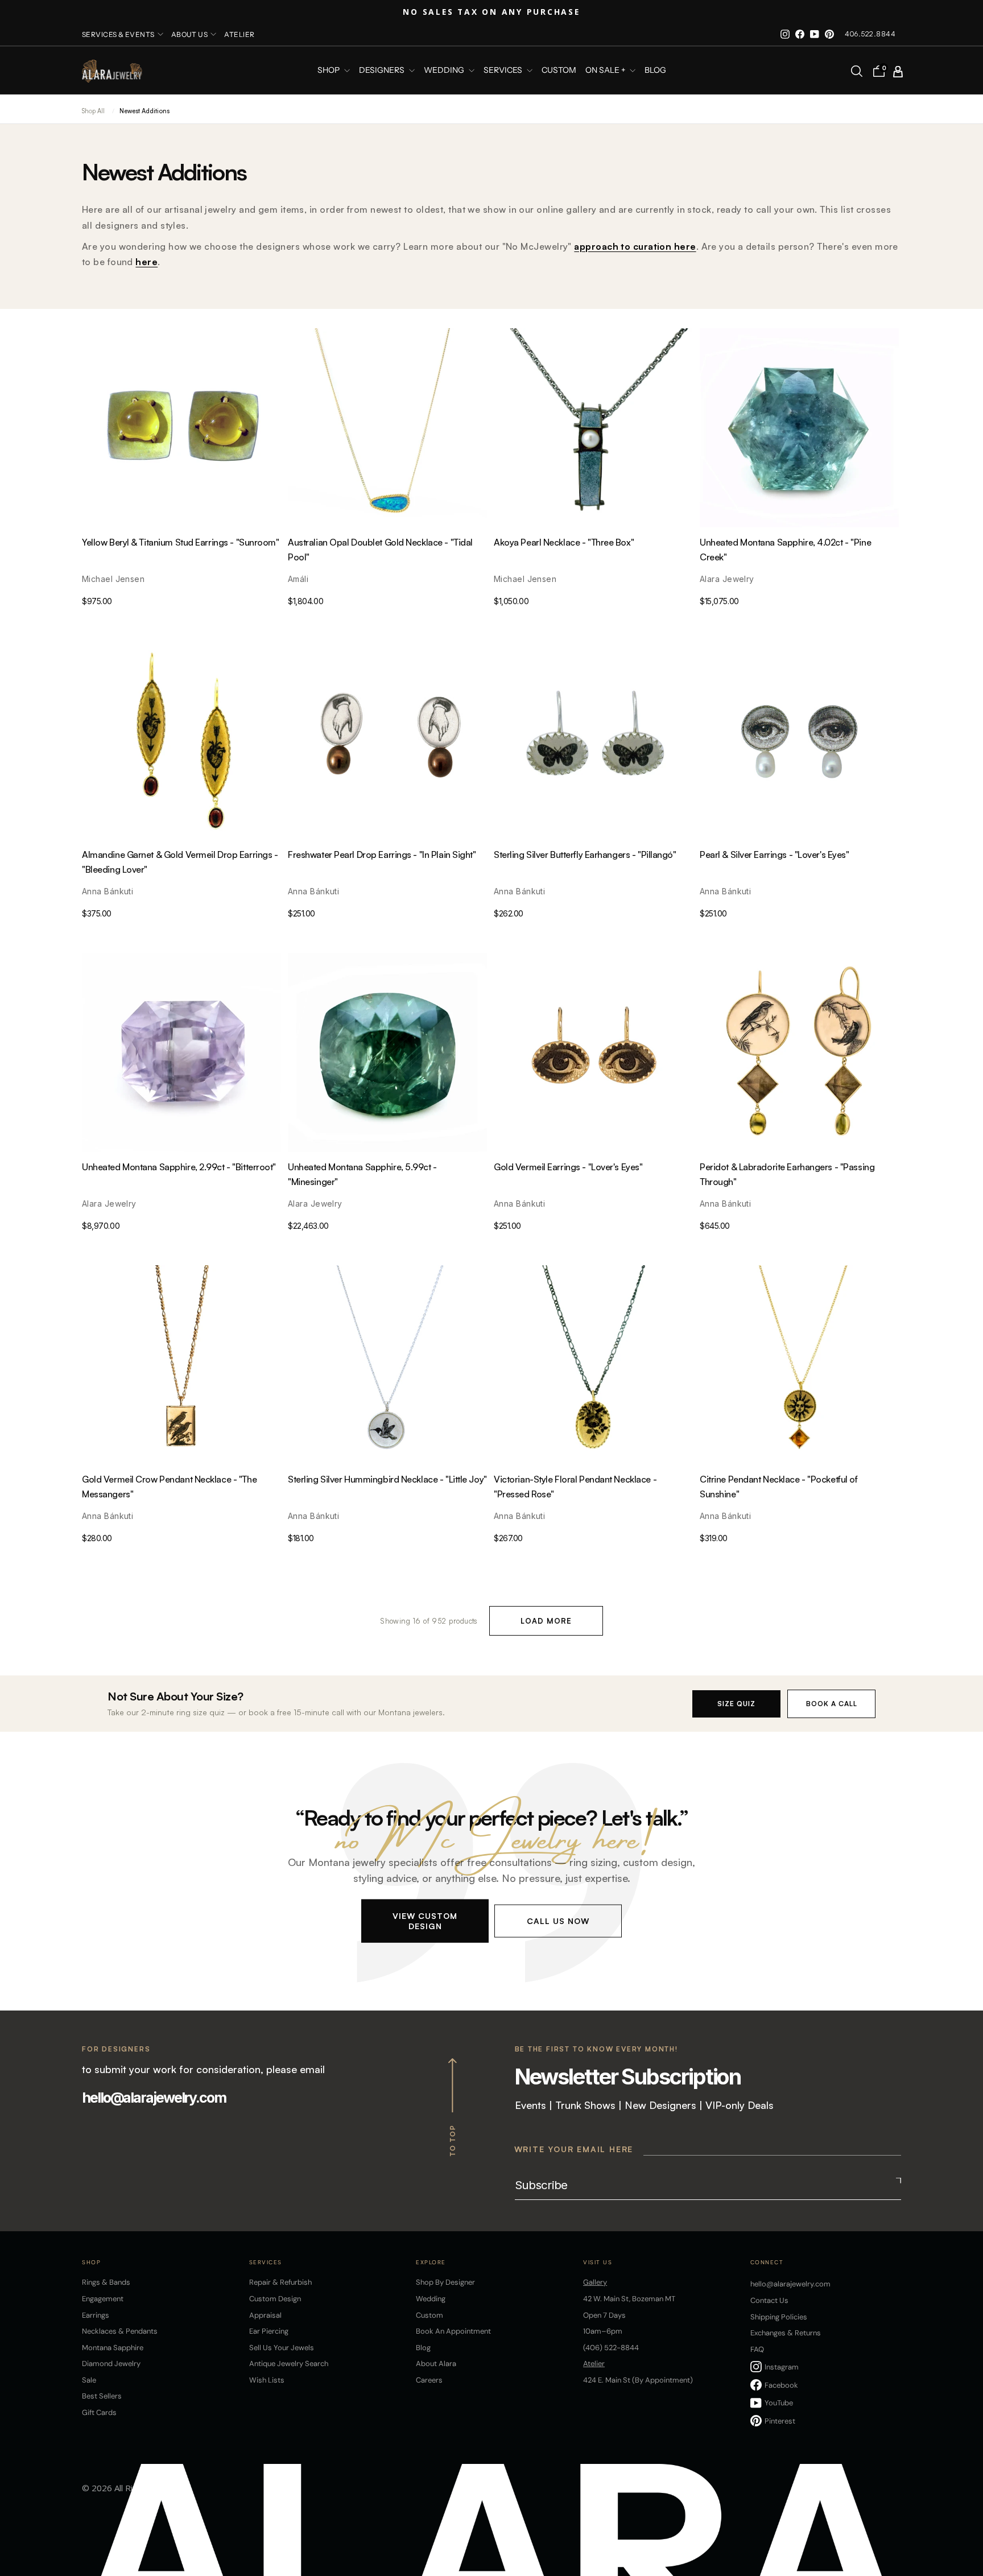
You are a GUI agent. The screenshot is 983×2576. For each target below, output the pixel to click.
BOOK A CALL (832, 1704)
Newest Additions (144, 111)
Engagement (103, 2299)
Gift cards (99, 2412)
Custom (429, 2315)
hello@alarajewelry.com (154, 2098)
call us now (558, 1920)
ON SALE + (606, 71)
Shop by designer (445, 2282)
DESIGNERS (383, 71)
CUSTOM (559, 71)
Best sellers (102, 2396)
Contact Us (769, 2300)
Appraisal (265, 2315)
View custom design (425, 1920)
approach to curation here (635, 246)
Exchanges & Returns (786, 2333)
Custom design (275, 2299)
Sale (89, 2380)
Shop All (93, 111)
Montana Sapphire (113, 2348)
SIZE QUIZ (736, 1704)
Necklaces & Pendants (120, 2331)
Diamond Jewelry (111, 2364)
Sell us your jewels (282, 2348)
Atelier (239, 34)
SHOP (329, 71)
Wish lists (267, 2380)
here (146, 262)
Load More (546, 1621)
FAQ (757, 2349)
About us (190, 34)
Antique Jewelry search (289, 2364)
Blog (655, 71)
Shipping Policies (779, 2317)
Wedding (431, 2299)
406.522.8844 (870, 34)
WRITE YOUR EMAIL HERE (574, 2149)
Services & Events (118, 34)
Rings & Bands (106, 2282)
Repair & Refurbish (280, 2282)
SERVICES (504, 71)
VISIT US (598, 2262)
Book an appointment (453, 2331)
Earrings (96, 2315)
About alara (436, 2364)
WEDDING (445, 71)
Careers (429, 2380)
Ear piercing (269, 2331)
